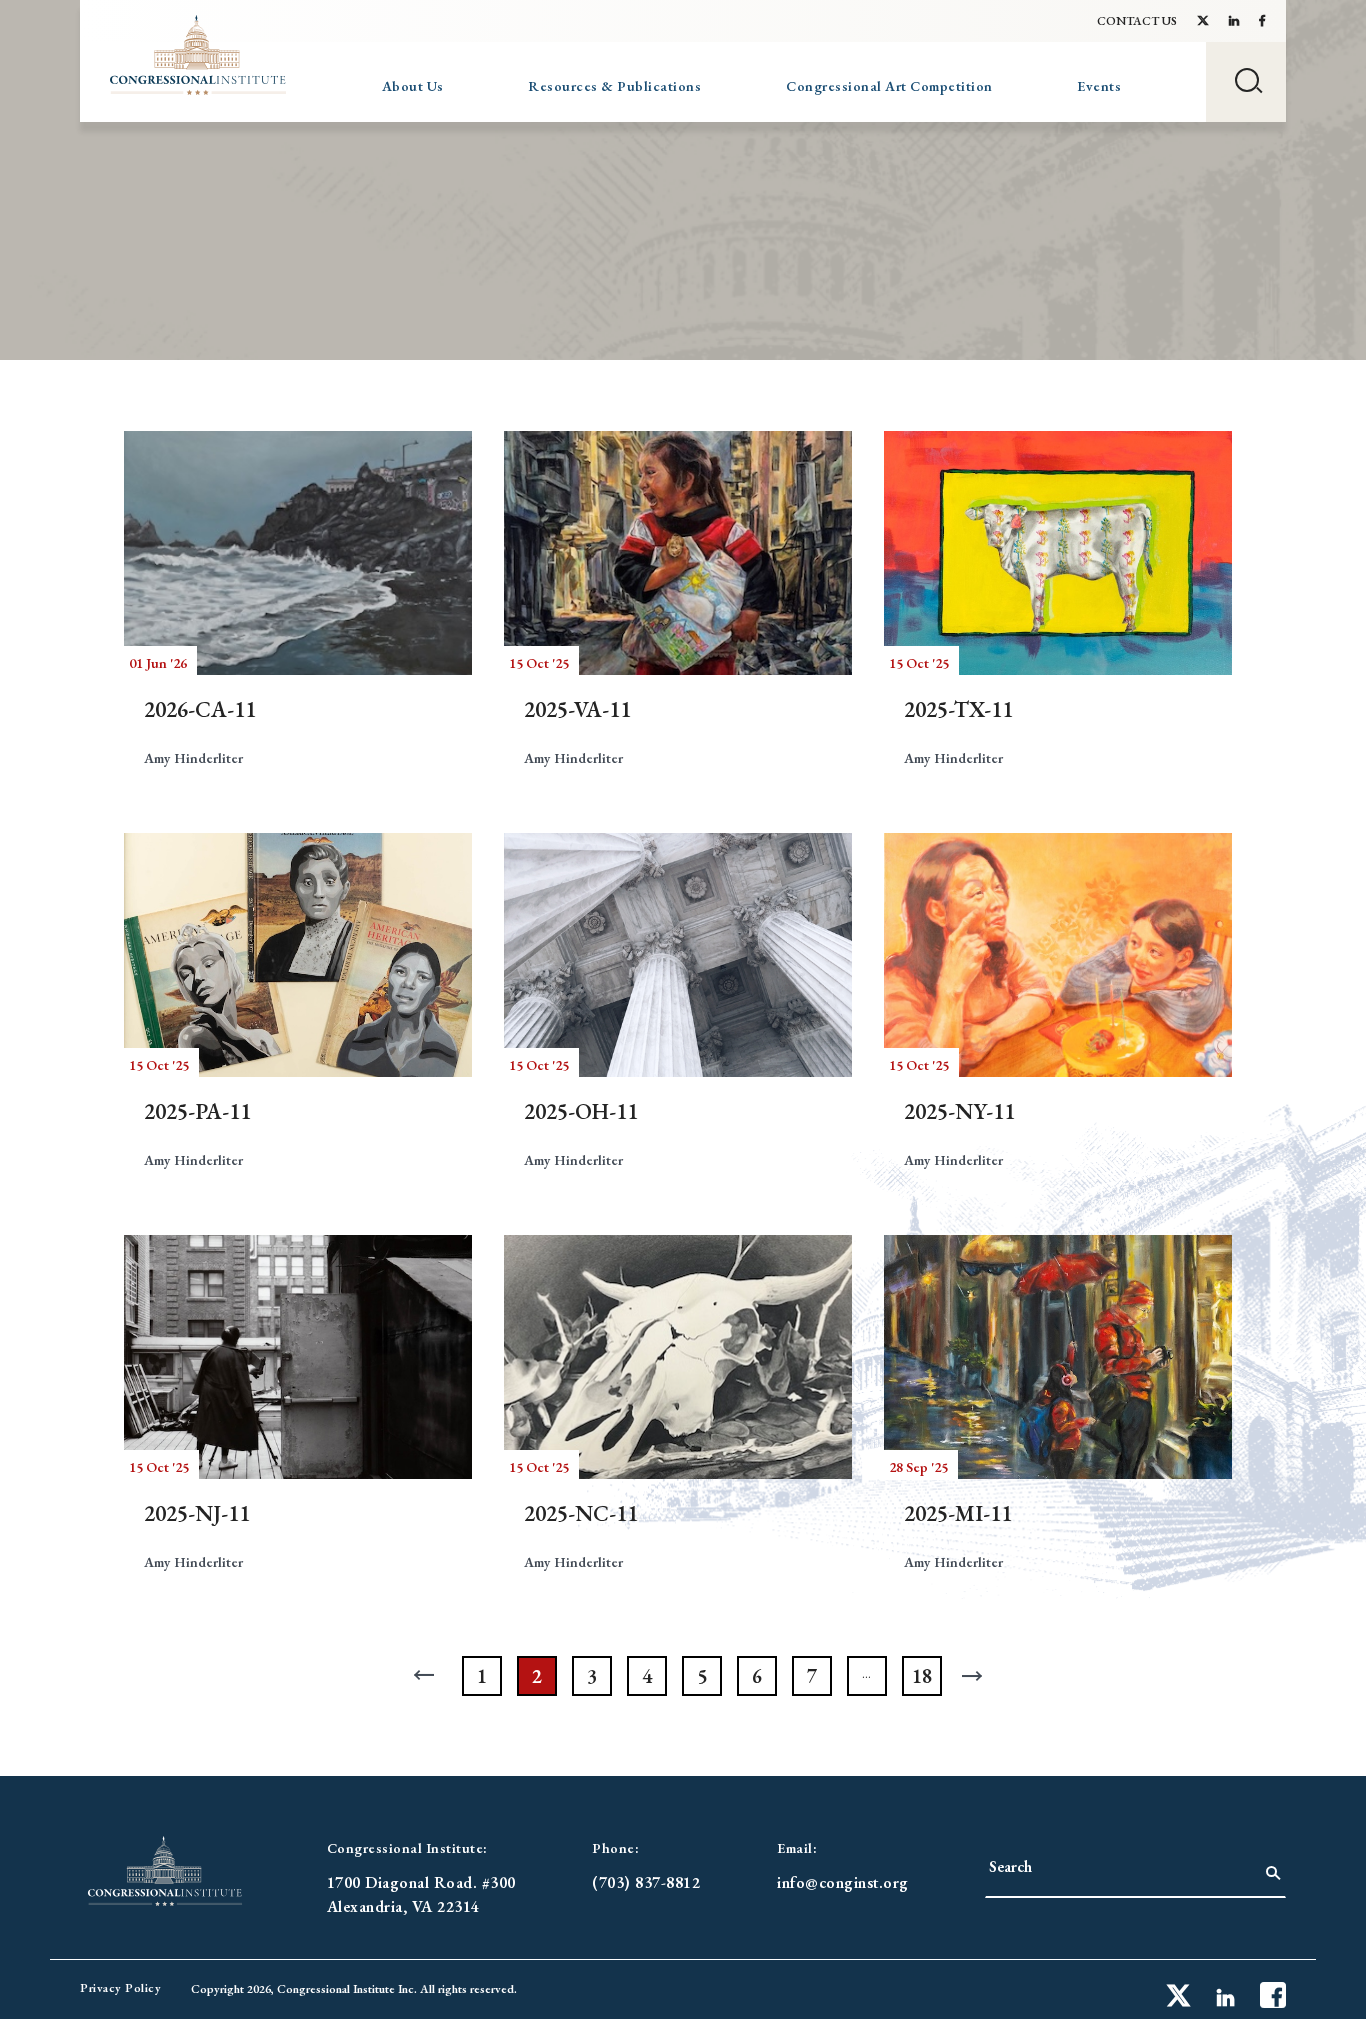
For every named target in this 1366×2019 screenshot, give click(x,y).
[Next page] (977, 1676)
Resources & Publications (614, 86)
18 (922, 1676)
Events (1099, 86)
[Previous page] (427, 1676)
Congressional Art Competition (889, 86)
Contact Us (1137, 21)
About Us (413, 86)
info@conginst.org (843, 1882)
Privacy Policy (120, 1988)
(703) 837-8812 (646, 1882)
